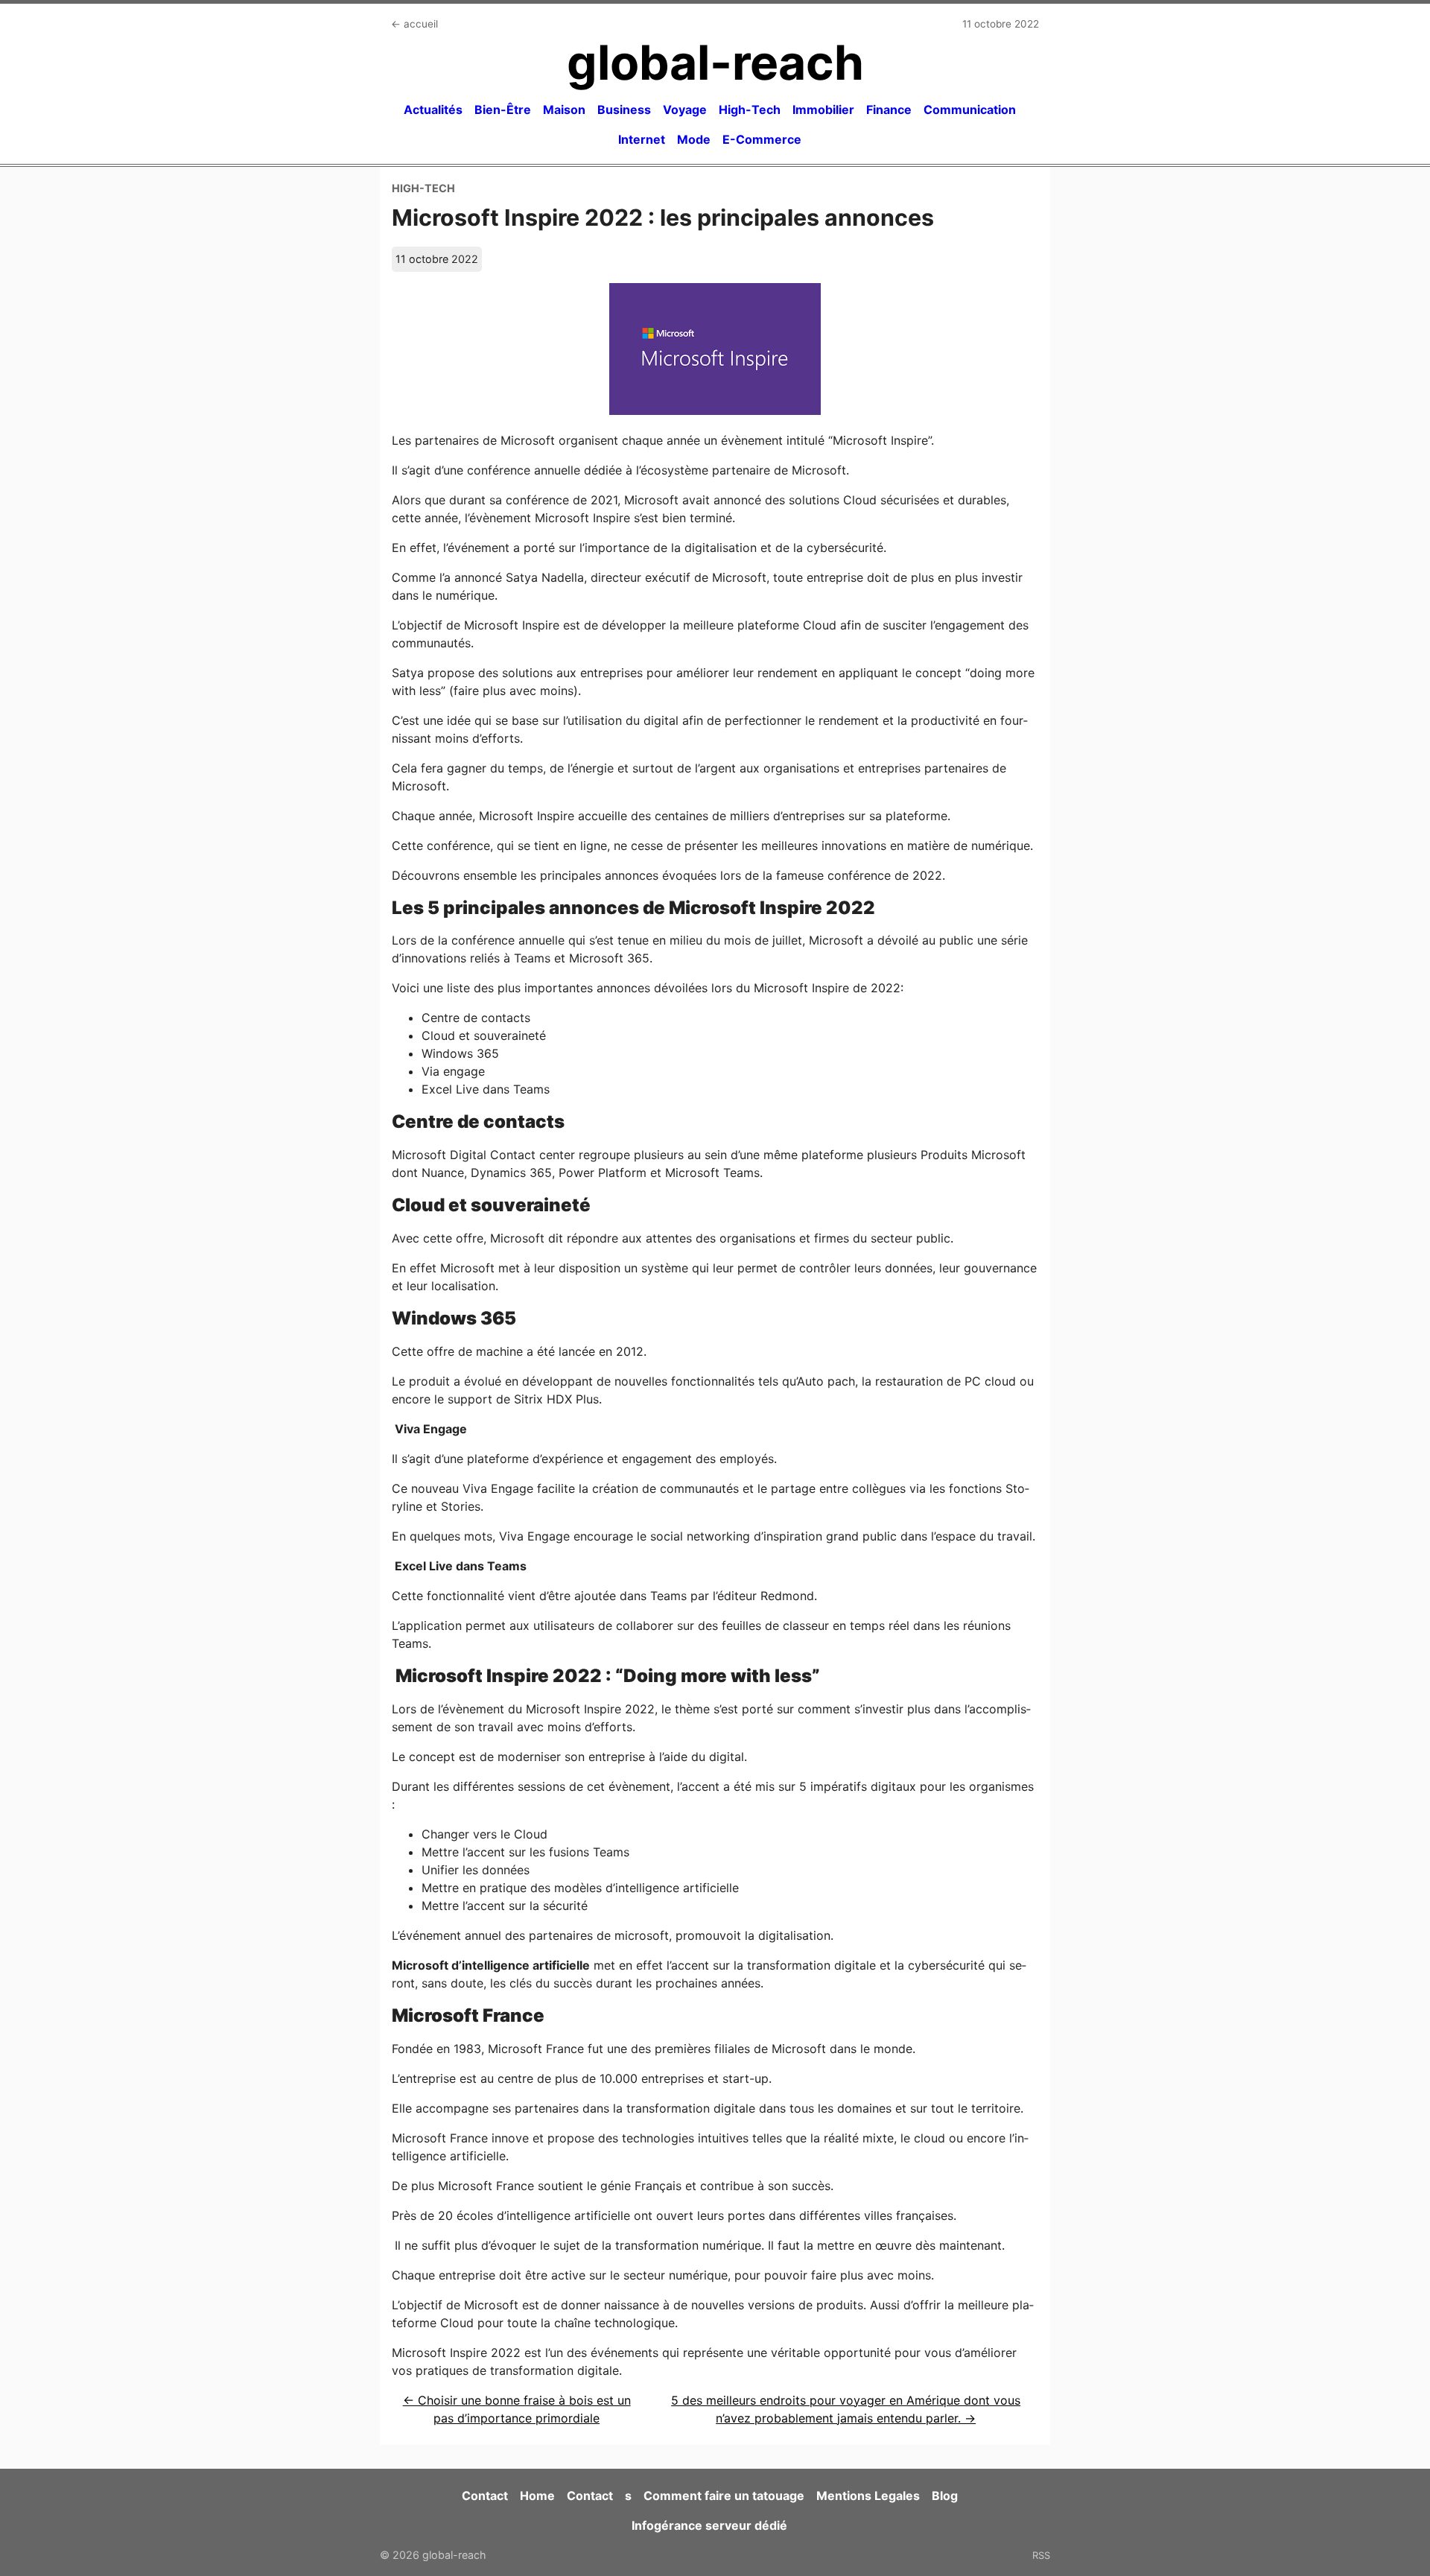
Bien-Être (503, 110)
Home (537, 2496)
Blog (945, 2496)
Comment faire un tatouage (724, 2496)
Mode (694, 139)
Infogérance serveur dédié (709, 2525)
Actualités (433, 110)
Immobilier (823, 110)
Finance (889, 110)
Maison (564, 110)
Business (624, 110)
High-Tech (750, 110)
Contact (485, 2496)
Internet (642, 139)
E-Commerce (762, 139)
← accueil (414, 24)
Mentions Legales (868, 2496)
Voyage (685, 110)
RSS (1041, 2555)
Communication (970, 110)
